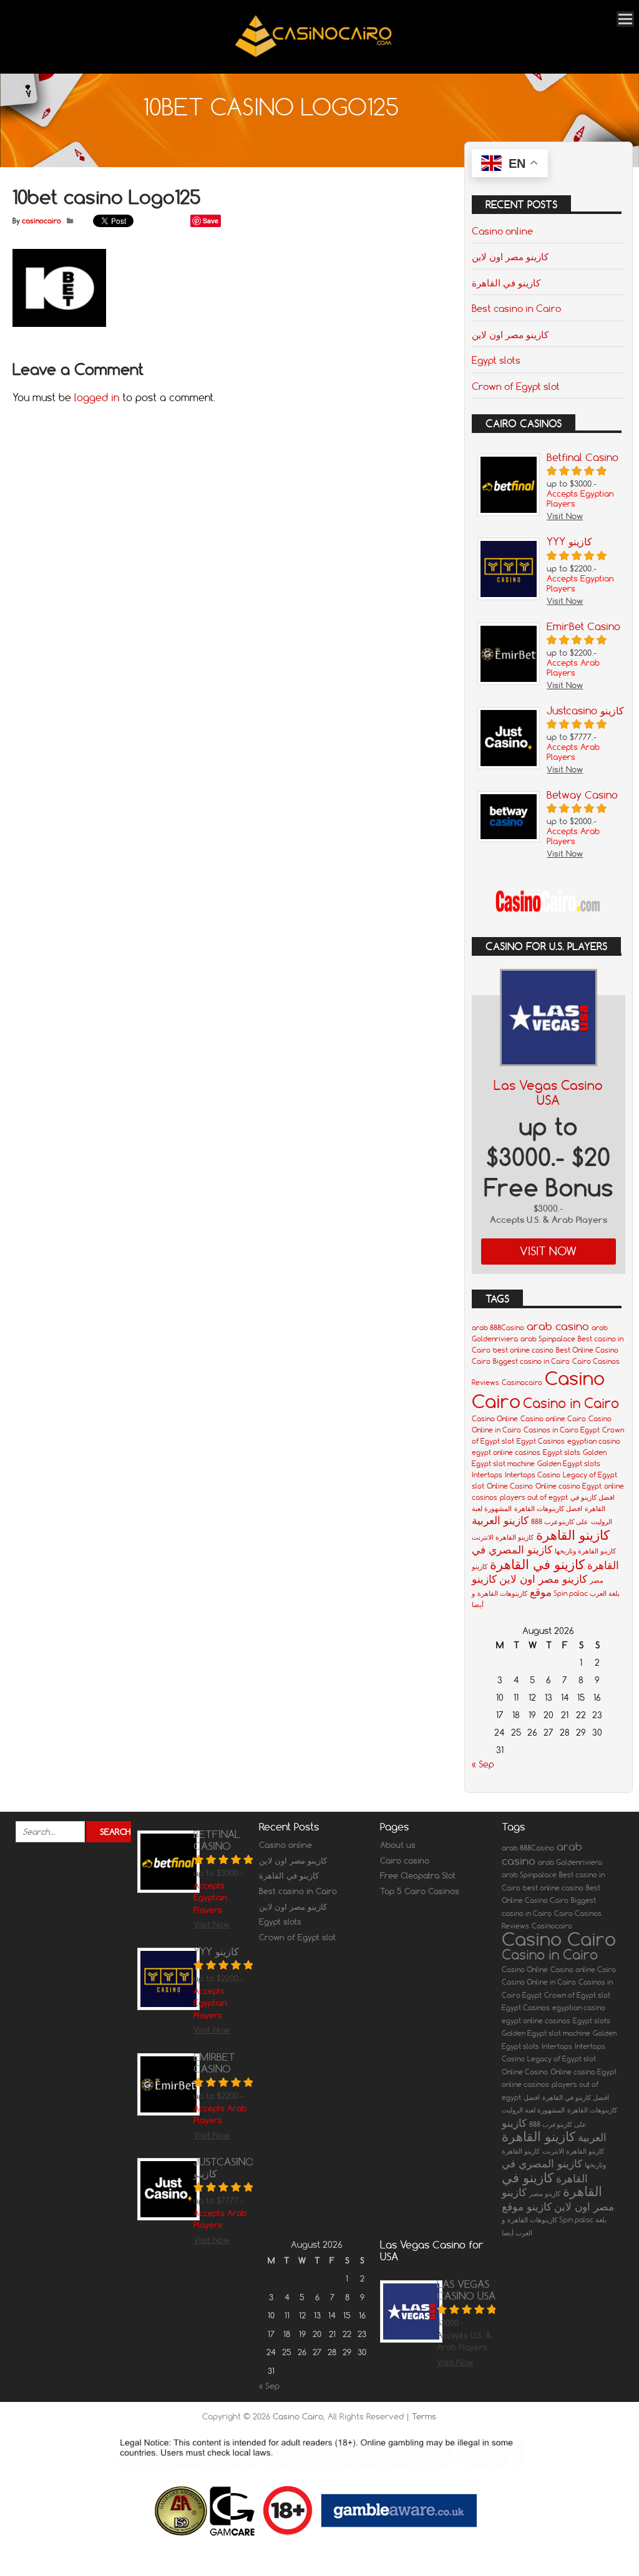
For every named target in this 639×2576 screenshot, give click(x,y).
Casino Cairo (559, 1939)
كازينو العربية (500, 1520)
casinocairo (41, 221)
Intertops (487, 1475)
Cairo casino (405, 1860)
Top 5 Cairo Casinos (420, 1891)
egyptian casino (594, 1441)
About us (398, 1845)
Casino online (502, 231)
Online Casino (510, 1486)
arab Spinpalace (548, 1339)
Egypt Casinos (541, 1441)
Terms (424, 2416)
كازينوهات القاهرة (502, 1593)
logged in (97, 397)
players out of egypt (534, 1497)
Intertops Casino (533, 1475)
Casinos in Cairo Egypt (562, 1430)
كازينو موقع (527, 2206)
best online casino (523, 1350)
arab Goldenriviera (570, 1862)
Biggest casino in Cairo (531, 1361)
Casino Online (495, 1419)
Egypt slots (496, 360)
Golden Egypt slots (569, 1464)
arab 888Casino (498, 1328)
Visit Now (548, 1251)
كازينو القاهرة (573, 1535)
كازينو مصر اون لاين (510, 256)
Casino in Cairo (571, 1403)
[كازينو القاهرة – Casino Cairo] (313, 56)
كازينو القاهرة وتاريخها (585, 1551)
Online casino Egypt (568, 1486)
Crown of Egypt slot (516, 386)
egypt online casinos (506, 1452)
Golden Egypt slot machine (546, 2033)
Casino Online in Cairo (539, 1982)
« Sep (483, 1764)
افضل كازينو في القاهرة (576, 2097)
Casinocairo (522, 1383)
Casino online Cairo (553, 1419)
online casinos (525, 2084)
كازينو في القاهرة (506, 283)
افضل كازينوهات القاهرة (548, 1509)
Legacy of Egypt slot (562, 2059)
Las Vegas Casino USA (548, 1093)
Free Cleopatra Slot (418, 1875)
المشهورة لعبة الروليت (533, 2110)
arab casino (558, 1326)
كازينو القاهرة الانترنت (503, 1537)
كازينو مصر (545, 2194)
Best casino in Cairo (516, 308)
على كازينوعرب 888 (560, 1522)
